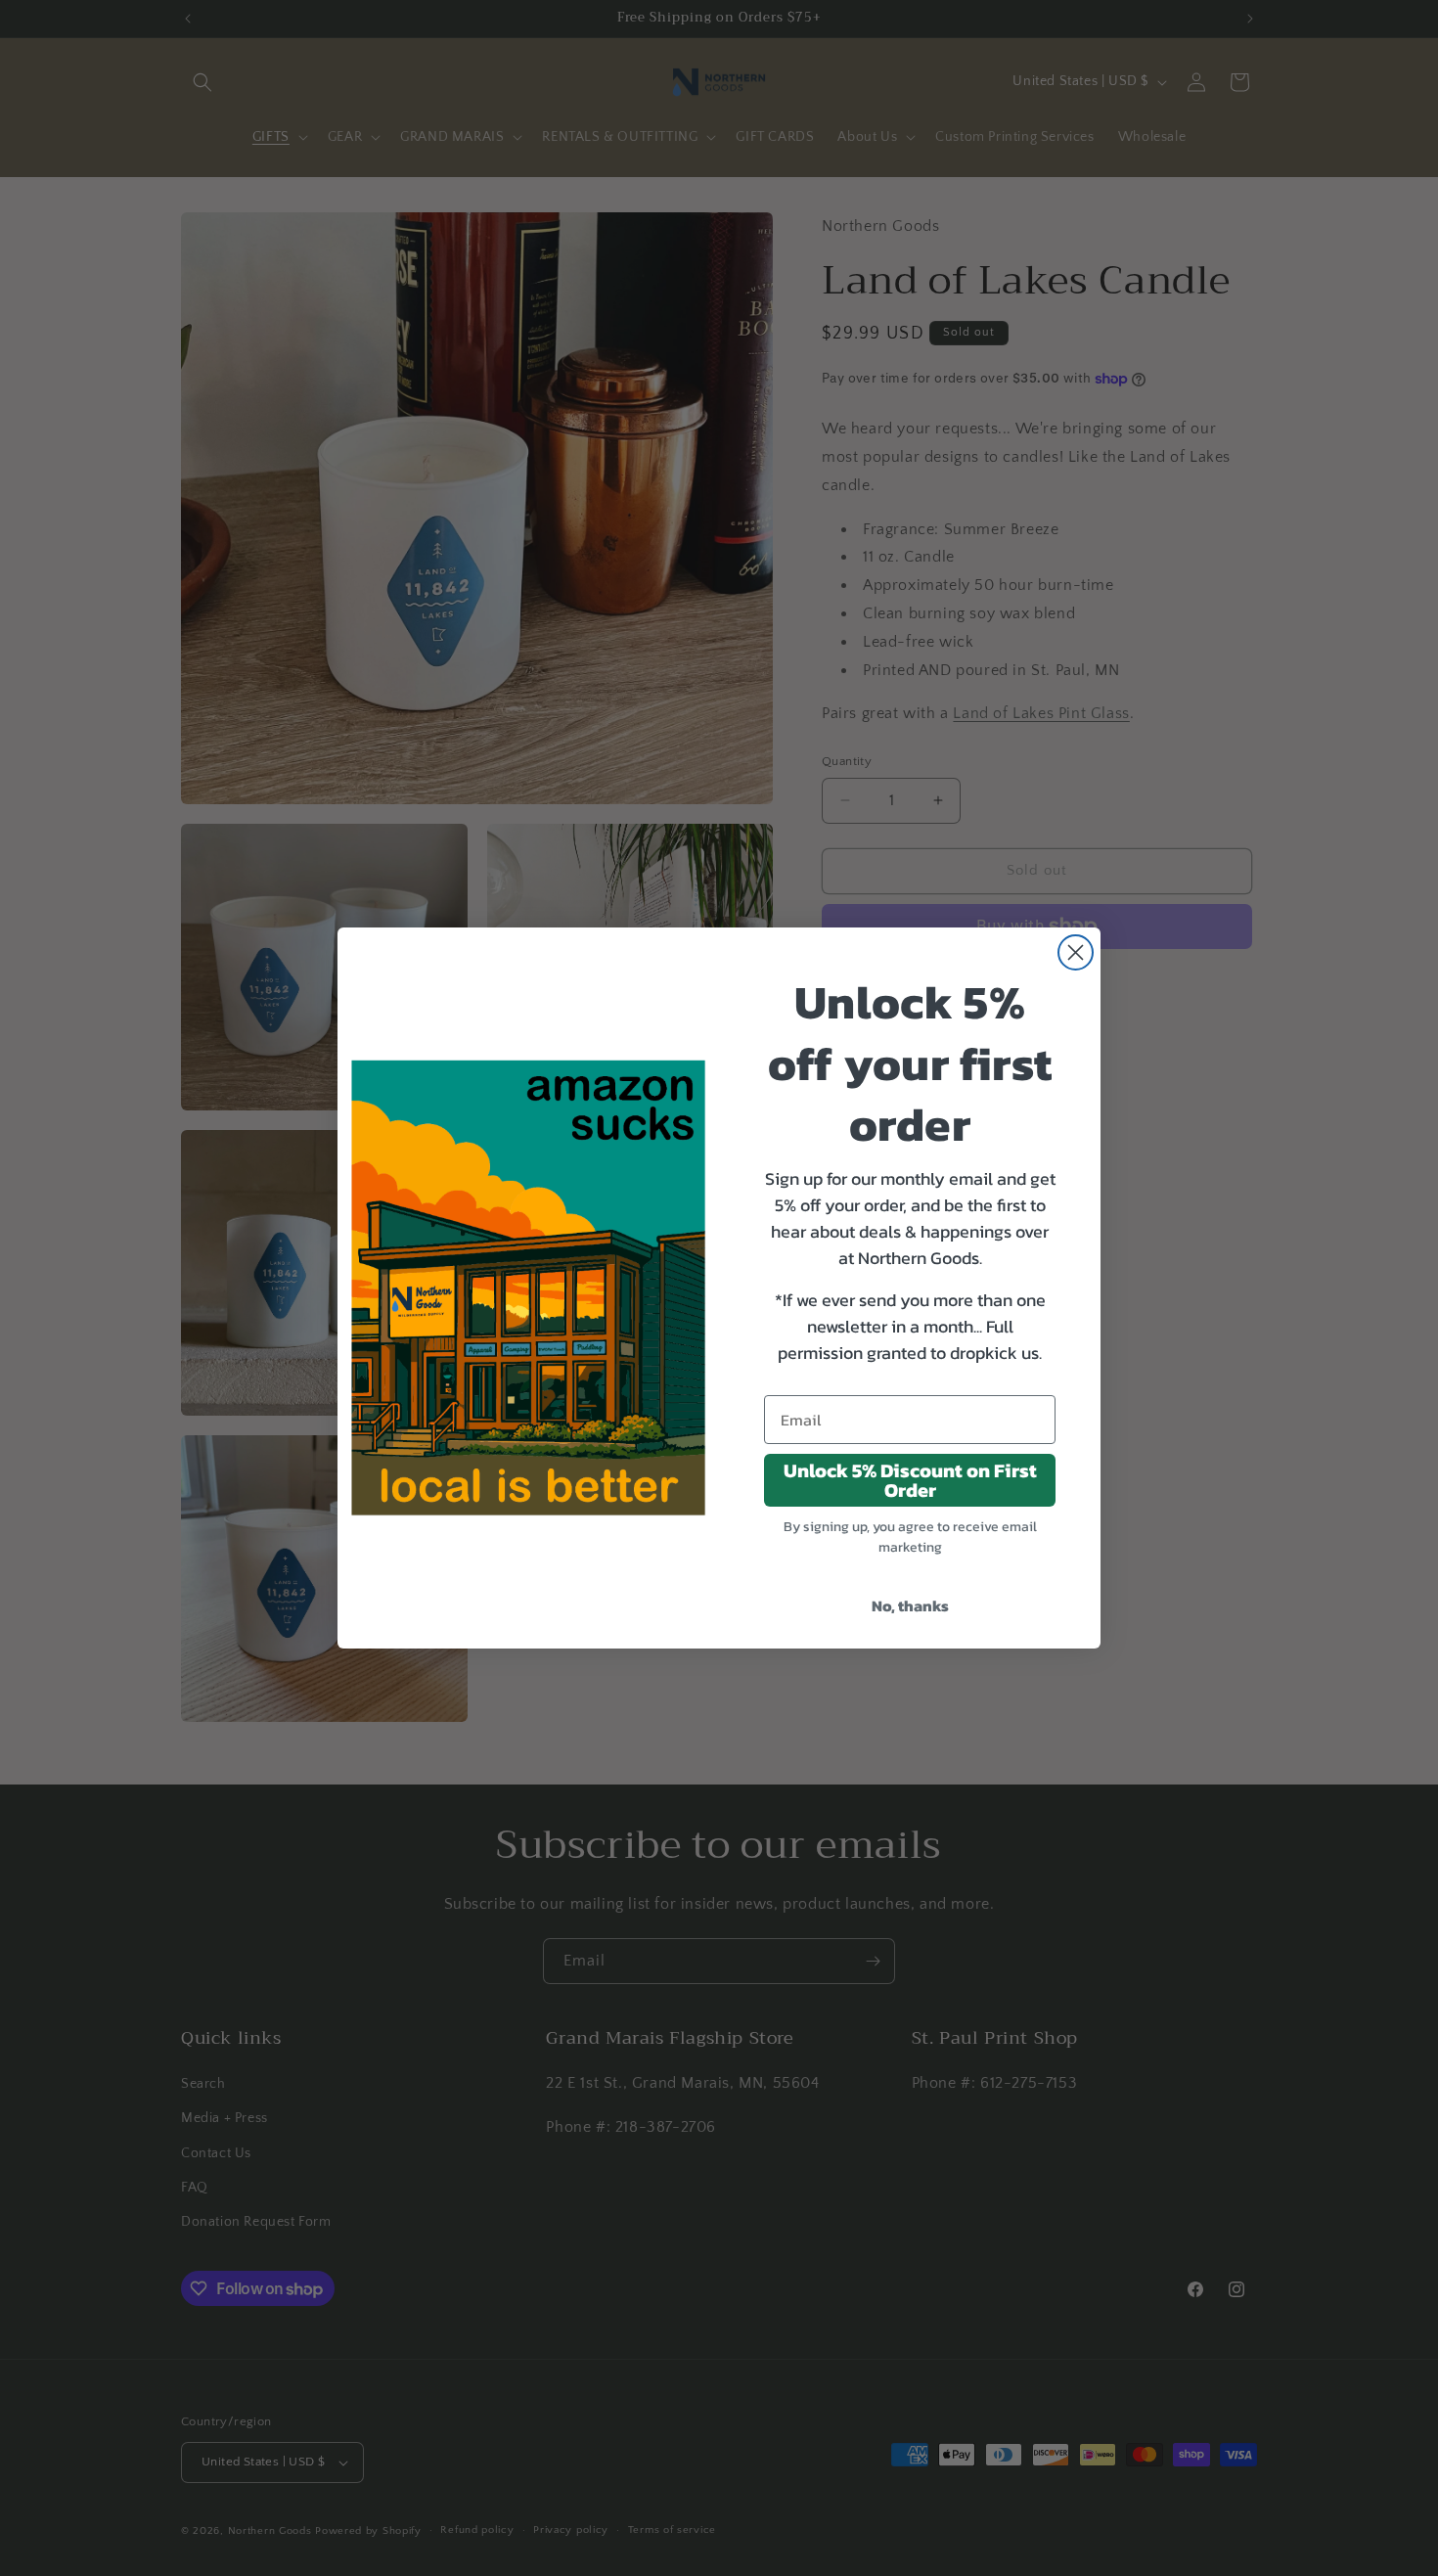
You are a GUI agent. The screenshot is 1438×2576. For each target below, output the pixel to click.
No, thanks (910, 1605)
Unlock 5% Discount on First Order (910, 1480)
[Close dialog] (1076, 952)
